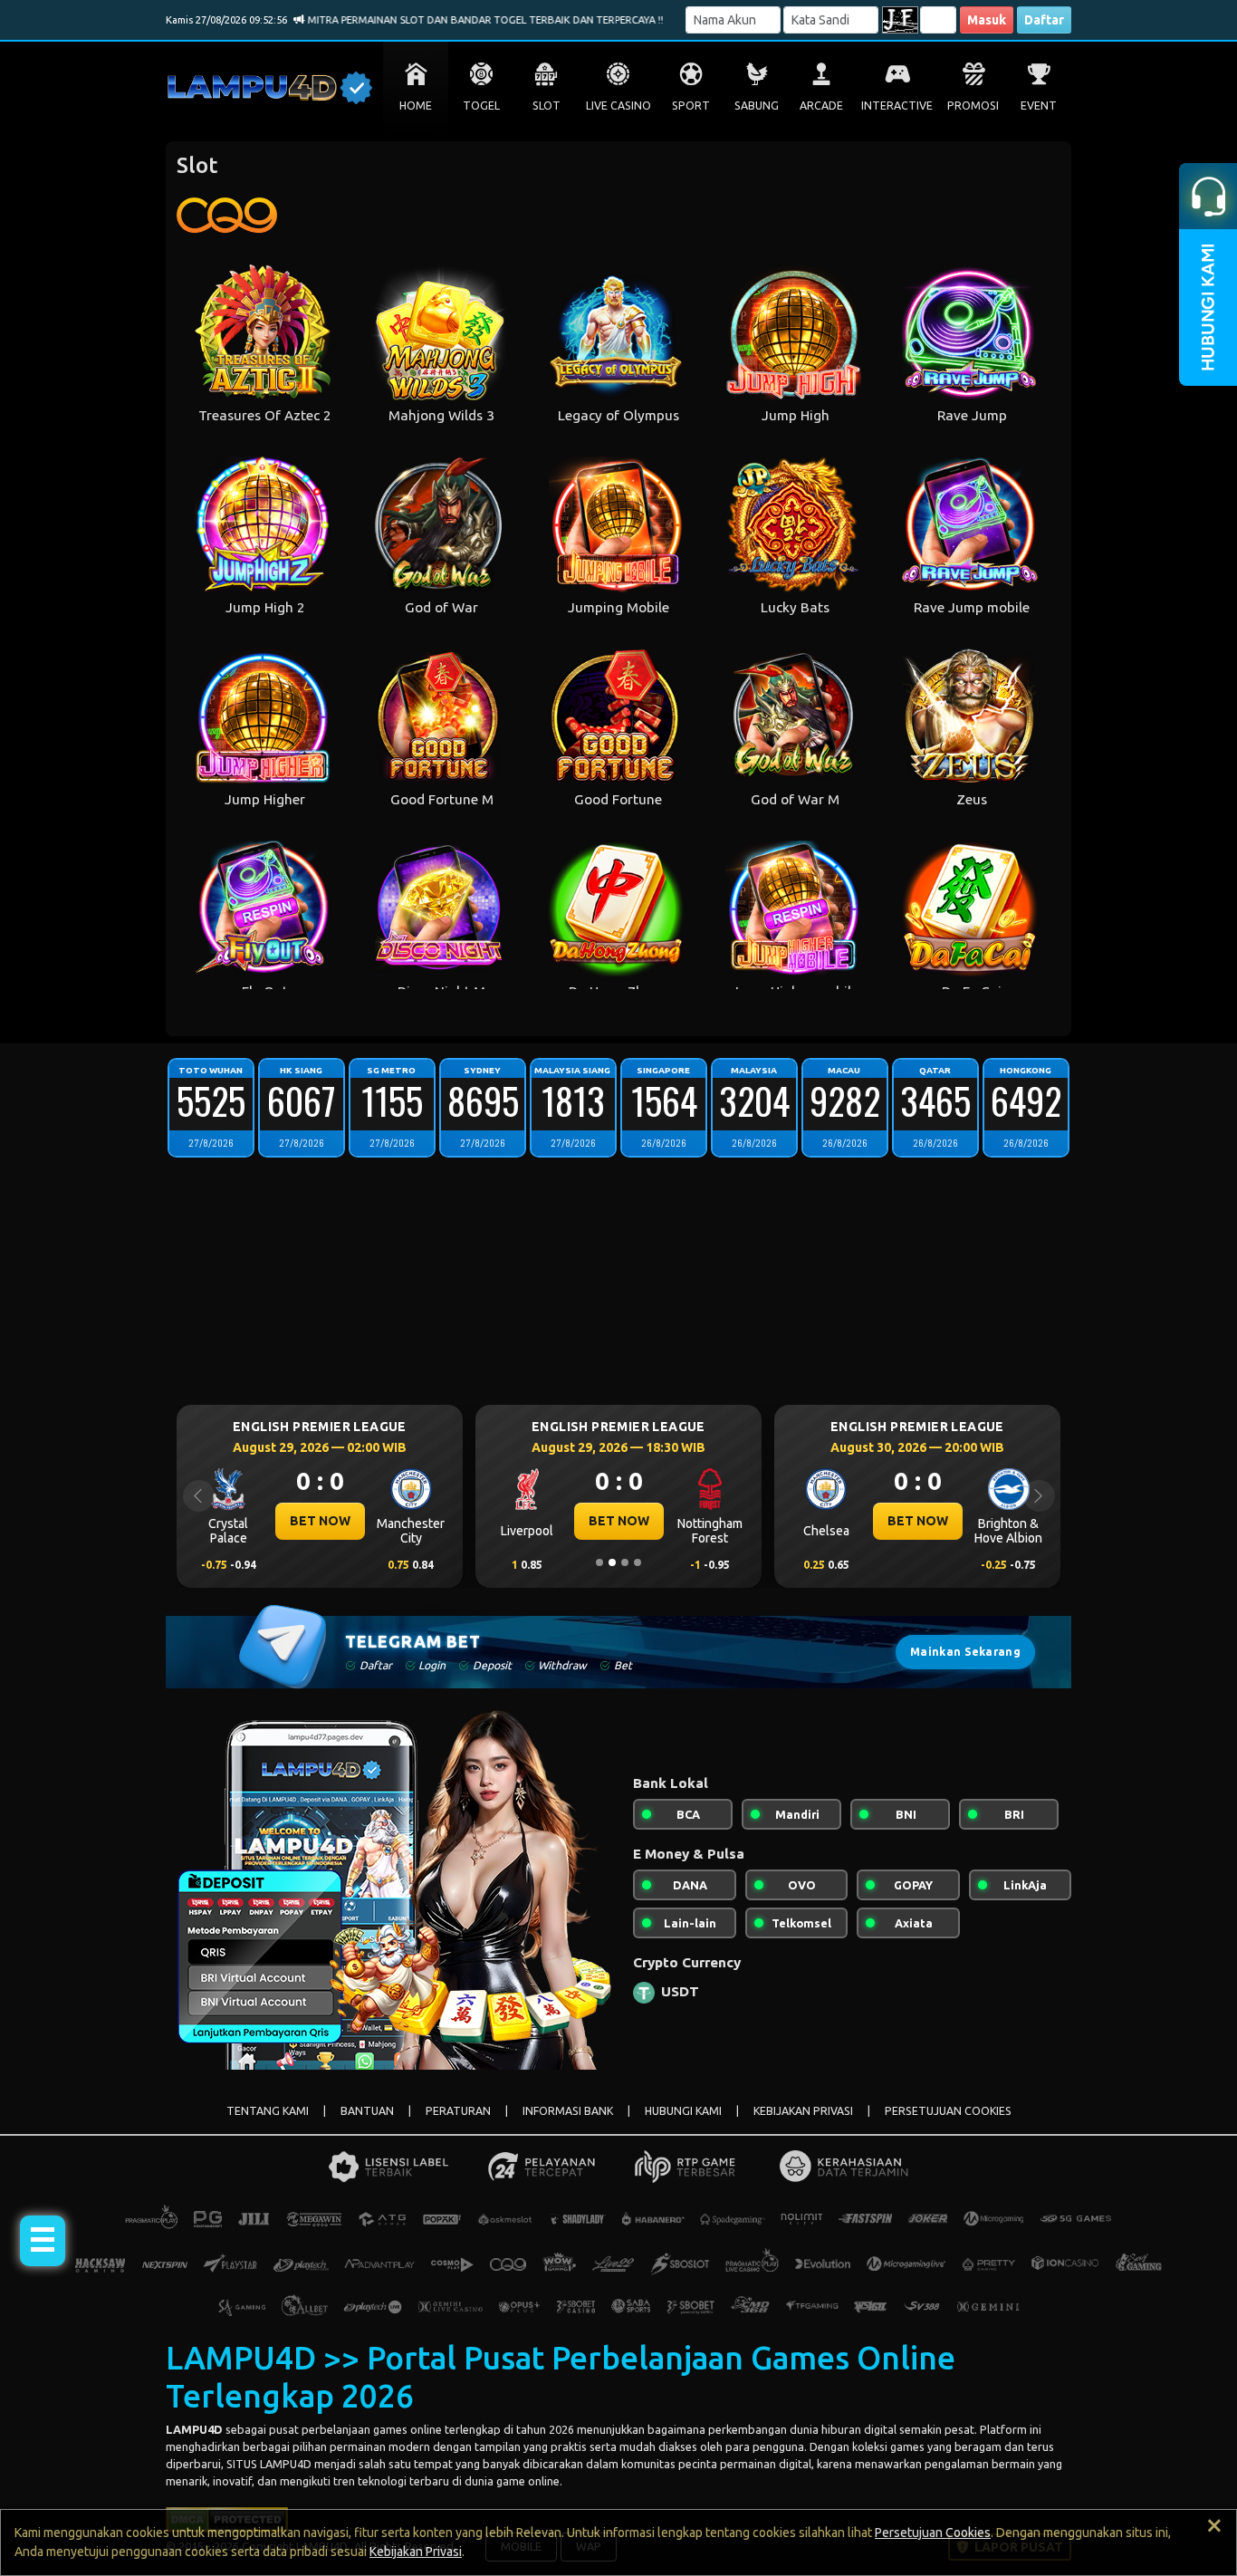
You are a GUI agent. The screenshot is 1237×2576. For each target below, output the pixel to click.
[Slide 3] (625, 1562)
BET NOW (320, 1521)
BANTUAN (367, 2111)
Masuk (987, 20)
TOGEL (481, 106)
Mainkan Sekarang (965, 1652)
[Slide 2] (612, 1562)
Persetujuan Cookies (933, 2533)
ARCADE (821, 106)
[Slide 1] (599, 1562)
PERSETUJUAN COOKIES (948, 2111)
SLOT (547, 106)
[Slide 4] (638, 1562)
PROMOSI (973, 106)
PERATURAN (458, 2111)
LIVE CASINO (618, 106)
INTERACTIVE (897, 106)
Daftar (1044, 20)
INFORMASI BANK (568, 2111)
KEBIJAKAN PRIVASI (803, 2111)
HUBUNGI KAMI (683, 2111)
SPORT (691, 106)
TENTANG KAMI (268, 2111)
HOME (416, 106)
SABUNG (757, 106)
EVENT (1039, 106)
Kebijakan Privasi (416, 2552)
